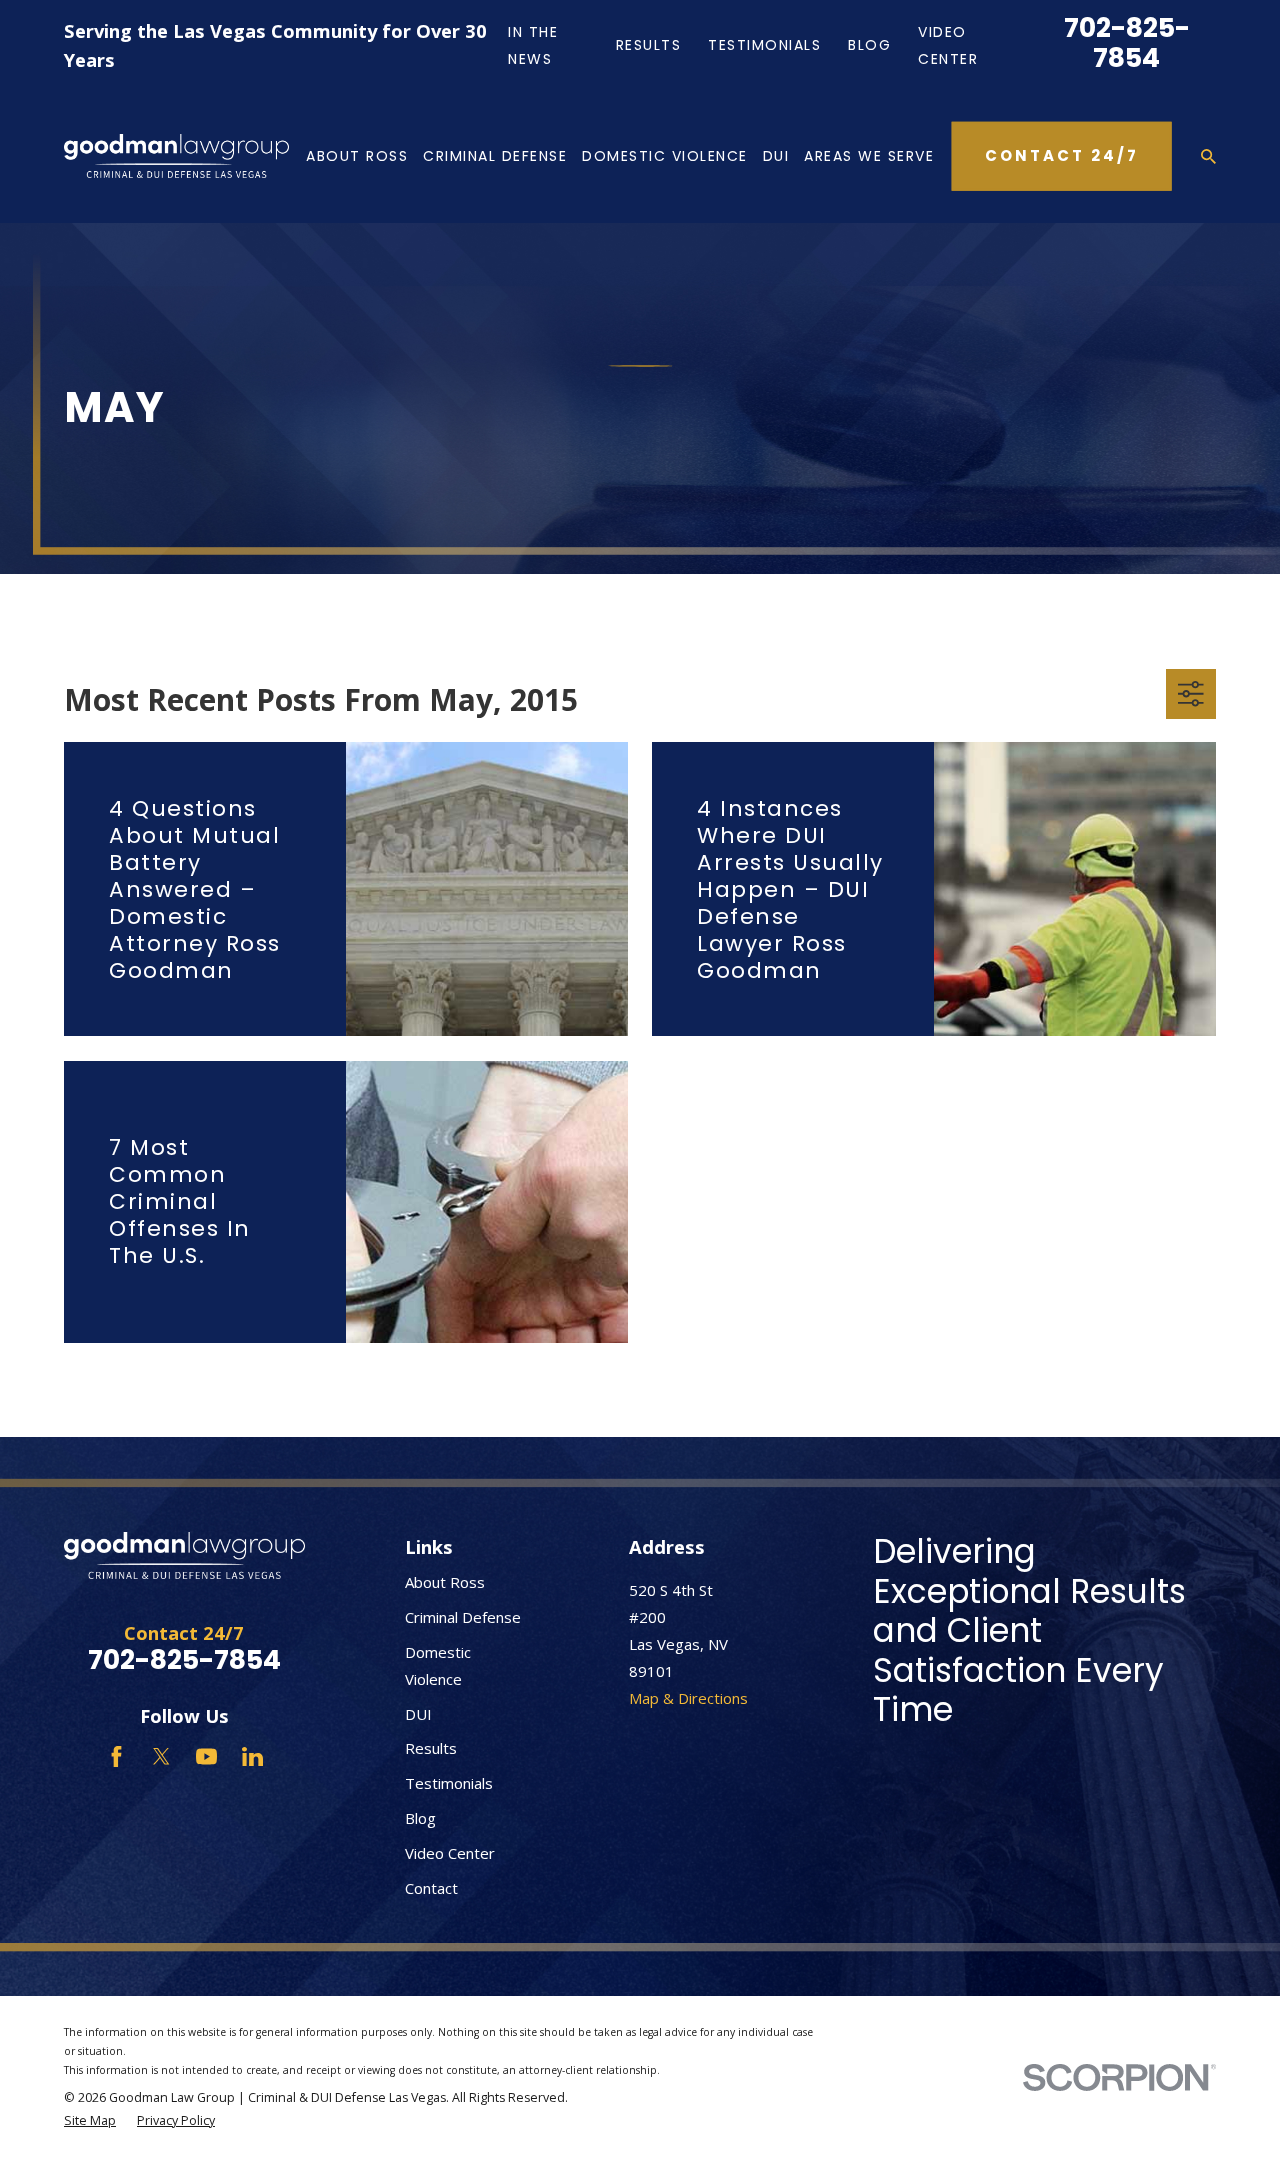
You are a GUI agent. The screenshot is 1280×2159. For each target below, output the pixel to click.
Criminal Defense (463, 1617)
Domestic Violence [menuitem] (665, 156)
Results (649, 45)
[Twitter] (161, 1756)
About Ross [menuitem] (357, 156)
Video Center (450, 1853)
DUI (418, 1714)
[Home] (176, 156)
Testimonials (764, 45)
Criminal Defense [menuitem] (495, 156)
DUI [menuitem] (776, 156)
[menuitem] (90, 2121)
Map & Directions (688, 1698)
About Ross (445, 1582)
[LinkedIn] (252, 1756)
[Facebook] (116, 1756)
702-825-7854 (1127, 42)
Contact (431, 1888)
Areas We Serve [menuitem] (869, 156)
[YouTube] (206, 1756)
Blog (869, 45)
